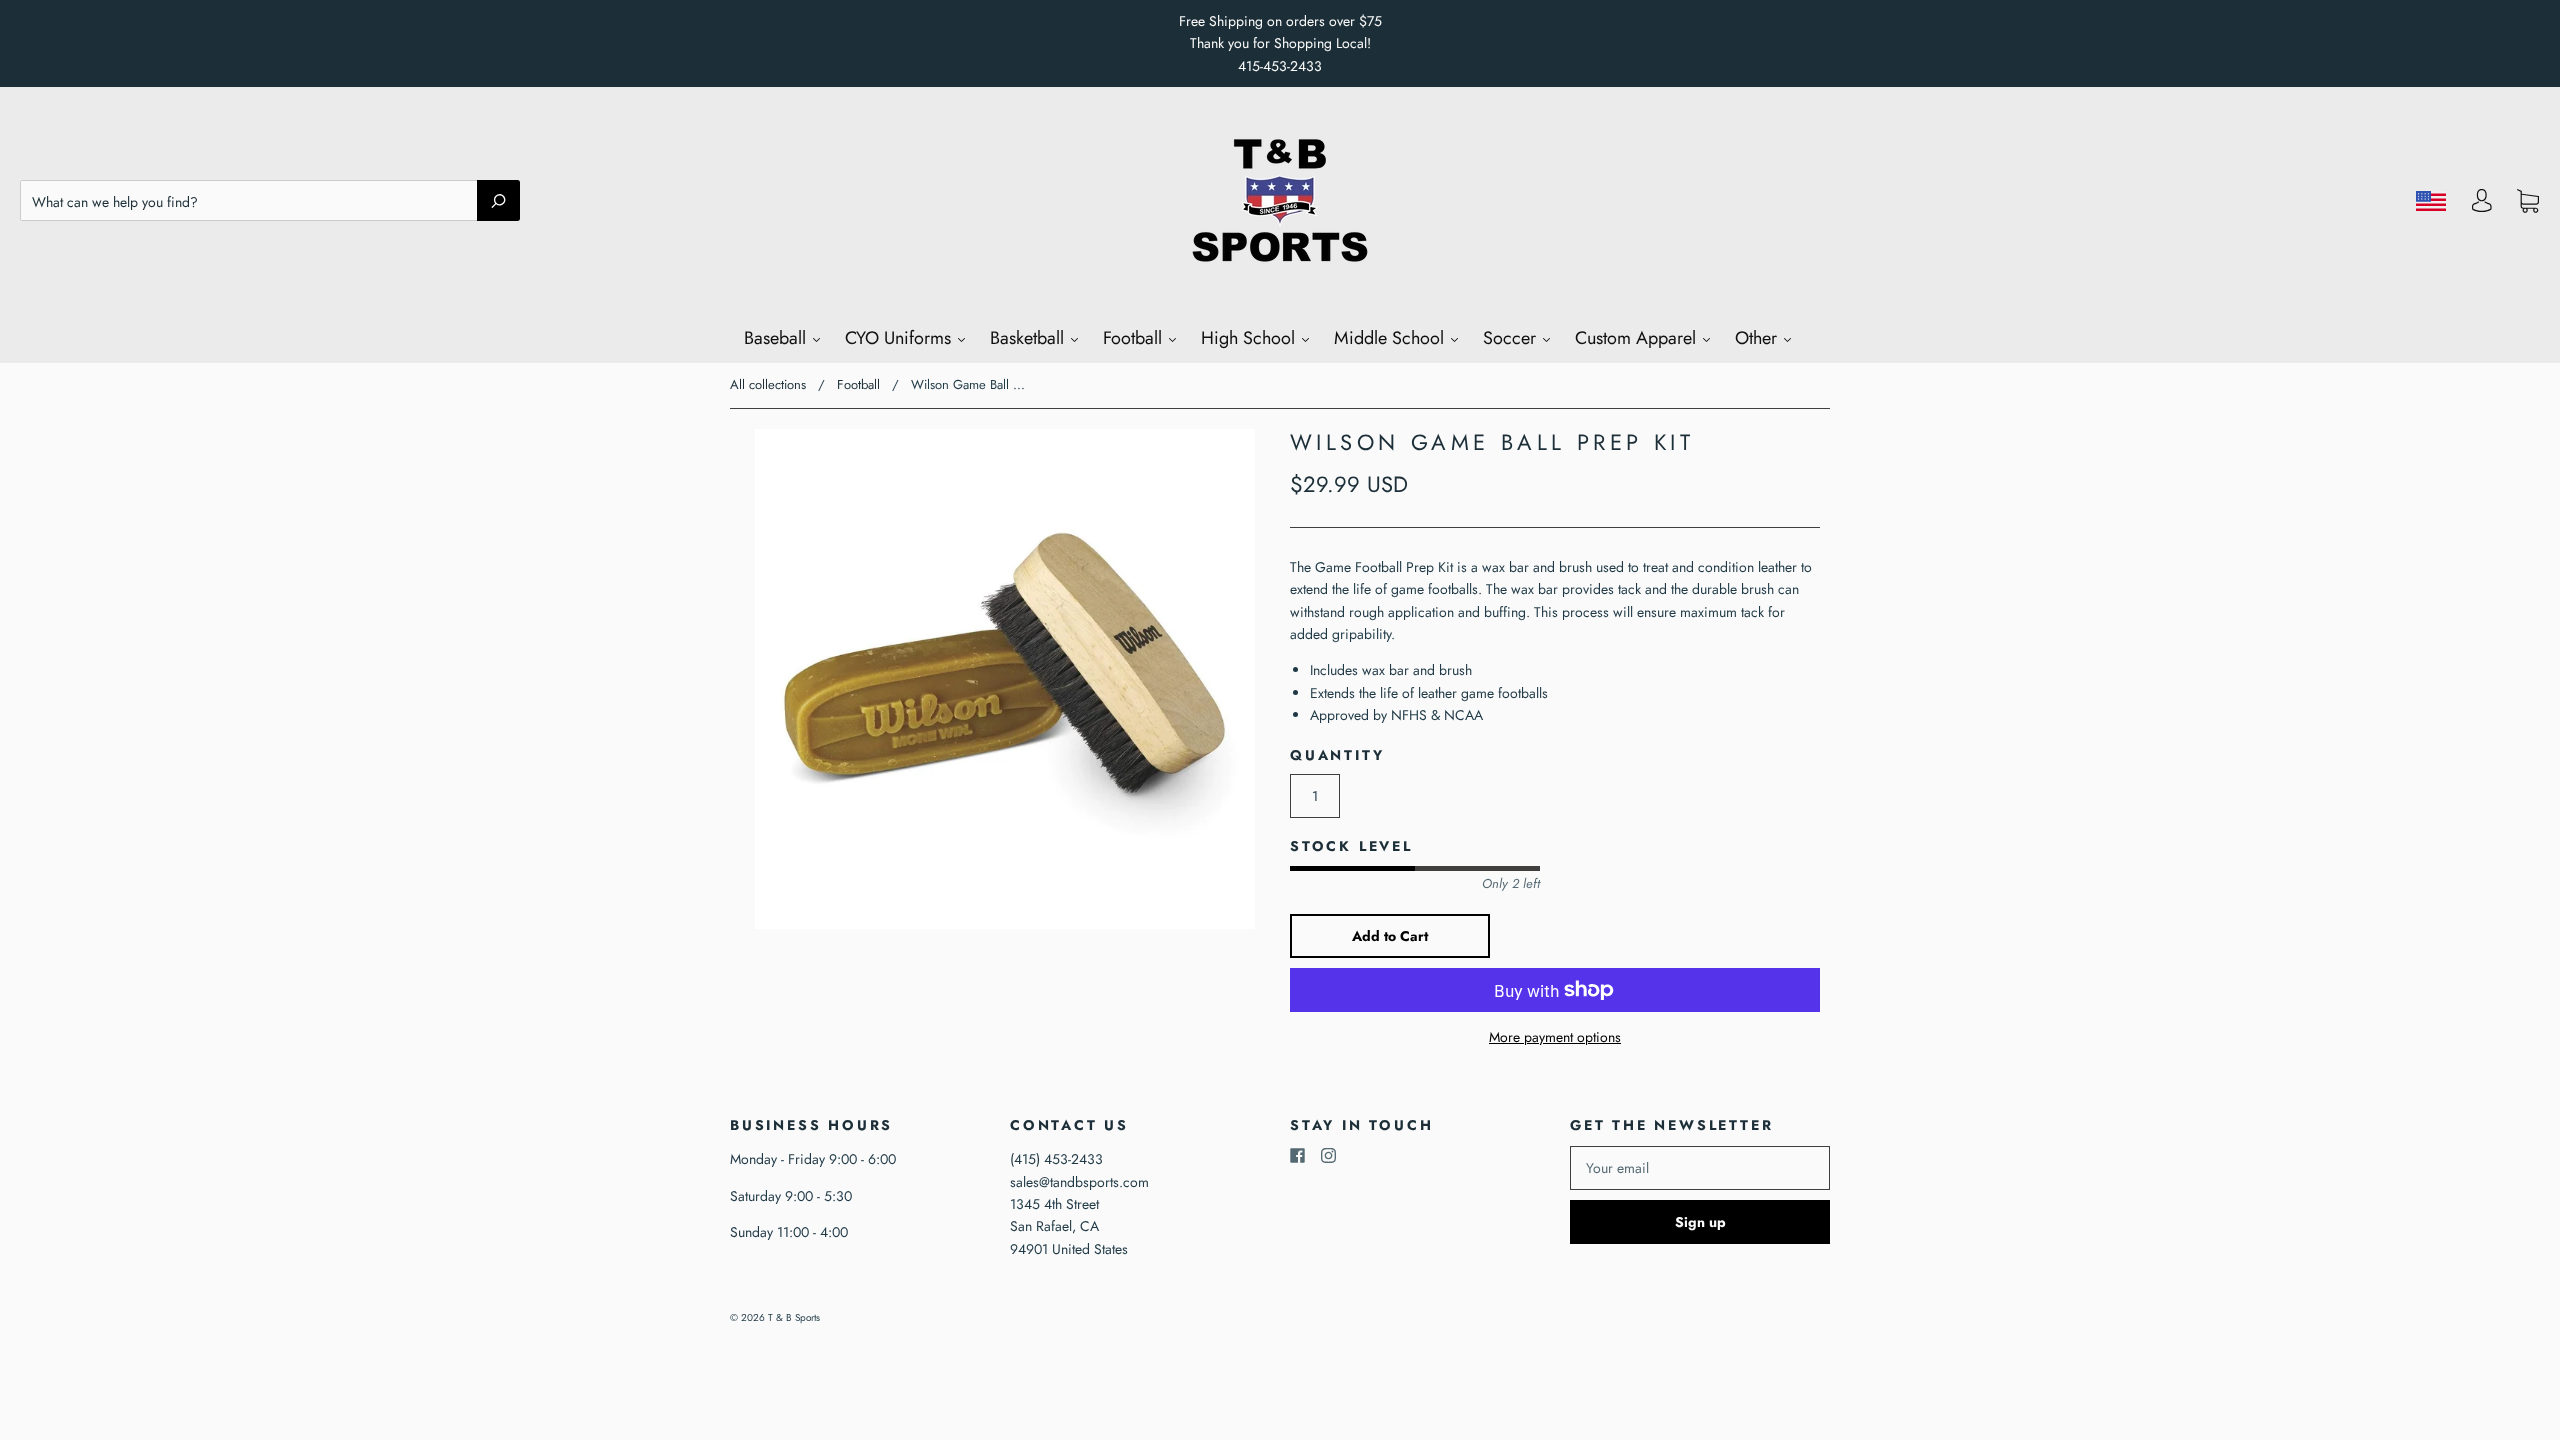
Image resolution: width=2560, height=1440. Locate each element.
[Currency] (2431, 201)
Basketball (1029, 338)
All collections (768, 384)
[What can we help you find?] (270, 202)
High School (1250, 338)
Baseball (777, 338)
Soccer (1512, 338)
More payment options (1555, 1037)
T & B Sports (794, 1317)
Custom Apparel (1638, 338)
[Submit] (498, 200)
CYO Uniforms (900, 338)
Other (1758, 338)
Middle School (1391, 338)
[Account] (2482, 206)
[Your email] (1700, 1168)
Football (1135, 338)
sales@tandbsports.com (1079, 1182)
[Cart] (2528, 201)
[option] (1005, 679)
